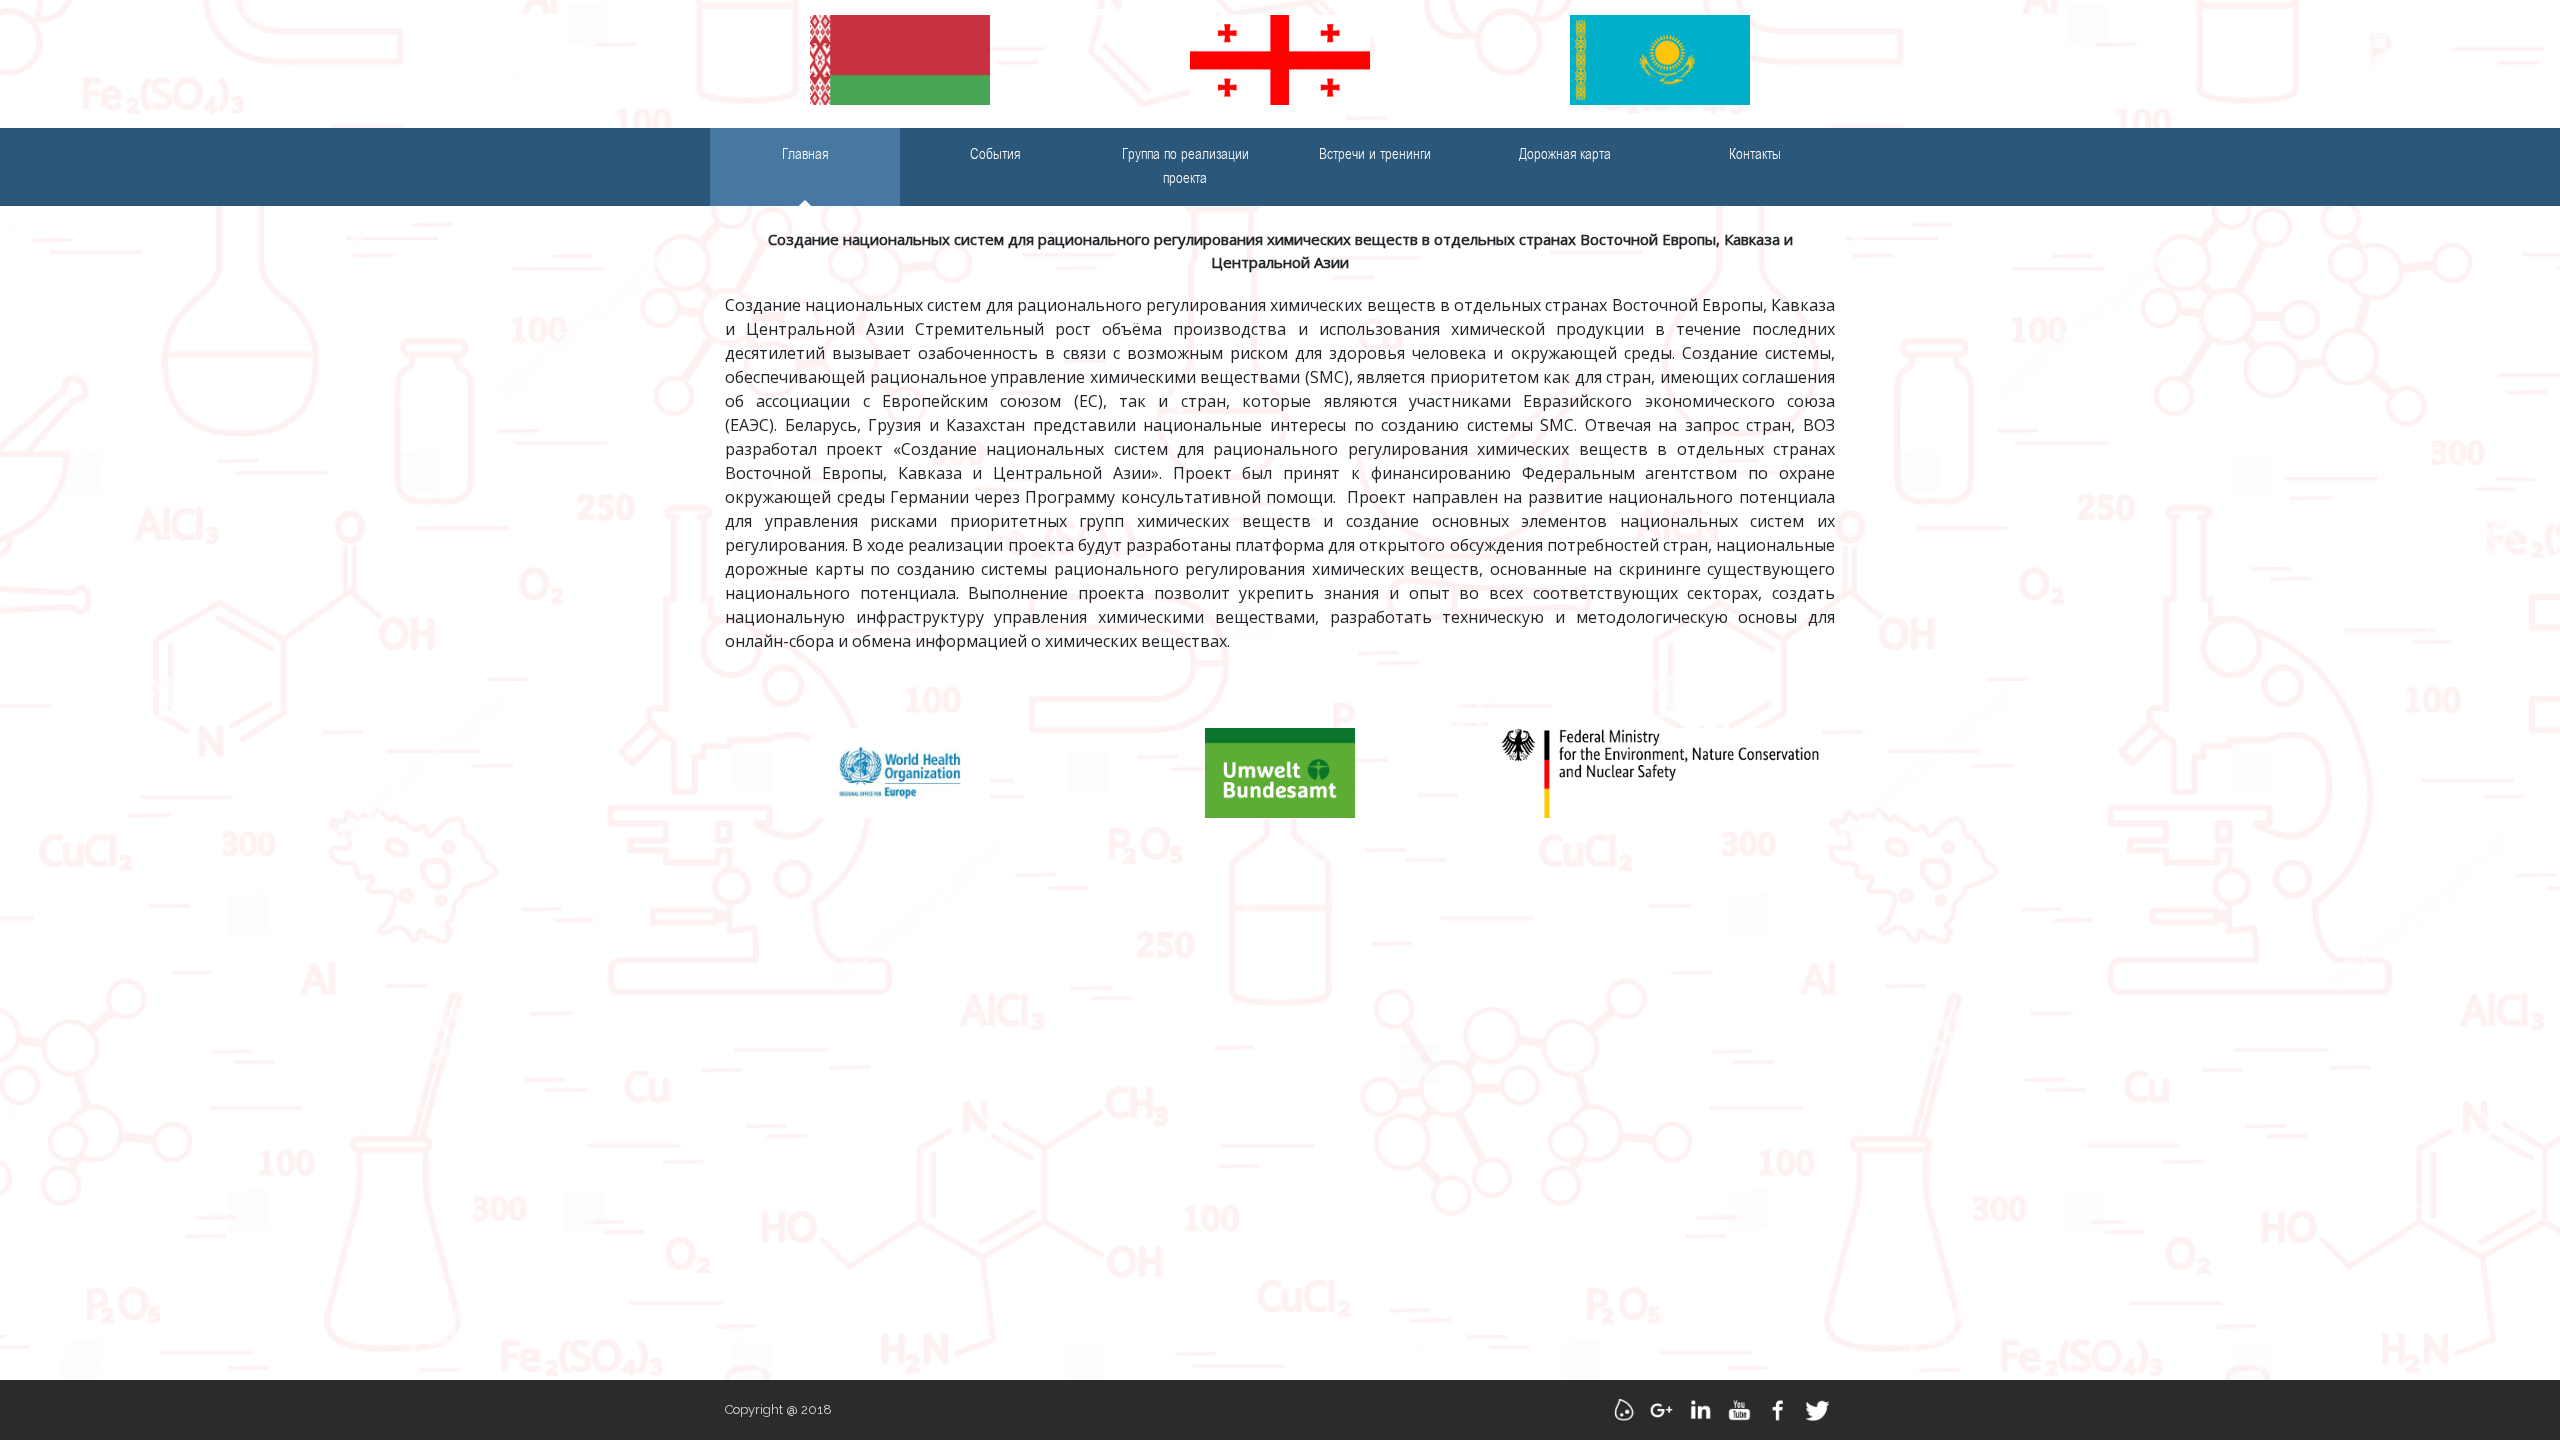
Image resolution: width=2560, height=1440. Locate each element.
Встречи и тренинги (1375, 155)
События (995, 155)
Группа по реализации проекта (1185, 167)
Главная (805, 155)
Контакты (1755, 155)
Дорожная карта (1565, 155)
